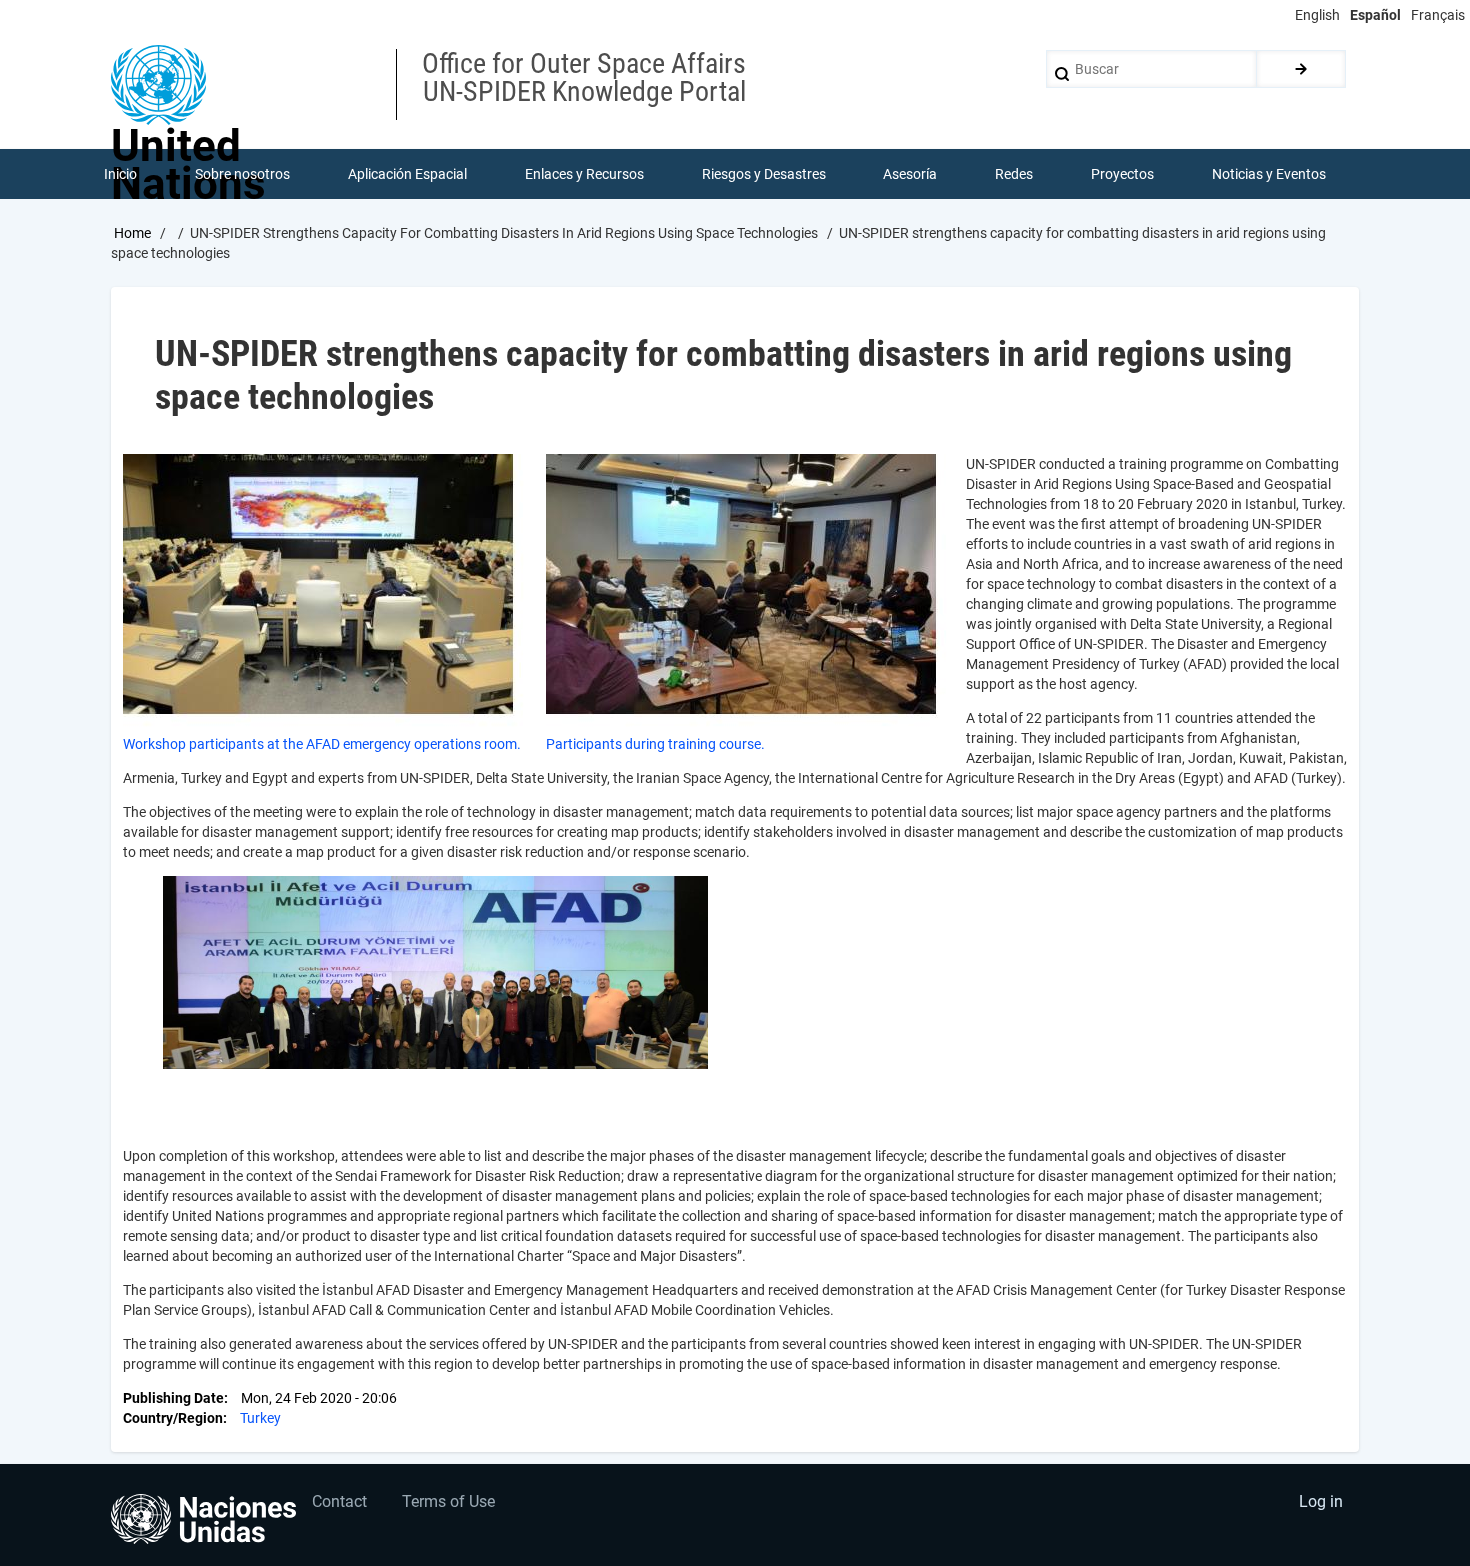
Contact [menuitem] (339, 1501)
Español (1375, 15)
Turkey (260, 1418)
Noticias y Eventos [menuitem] (1269, 174)
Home (132, 233)
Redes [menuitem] (1014, 174)
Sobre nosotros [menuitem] (242, 174)
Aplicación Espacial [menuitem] (407, 174)
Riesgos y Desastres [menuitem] (764, 174)
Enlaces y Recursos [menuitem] (584, 174)
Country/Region (173, 1418)
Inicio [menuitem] (120, 174)
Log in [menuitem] (1321, 1501)
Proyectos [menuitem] (1122, 174)
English (1317, 15)
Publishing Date (173, 1398)
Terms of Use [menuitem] (448, 1501)
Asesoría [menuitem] (910, 174)
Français (1438, 15)
